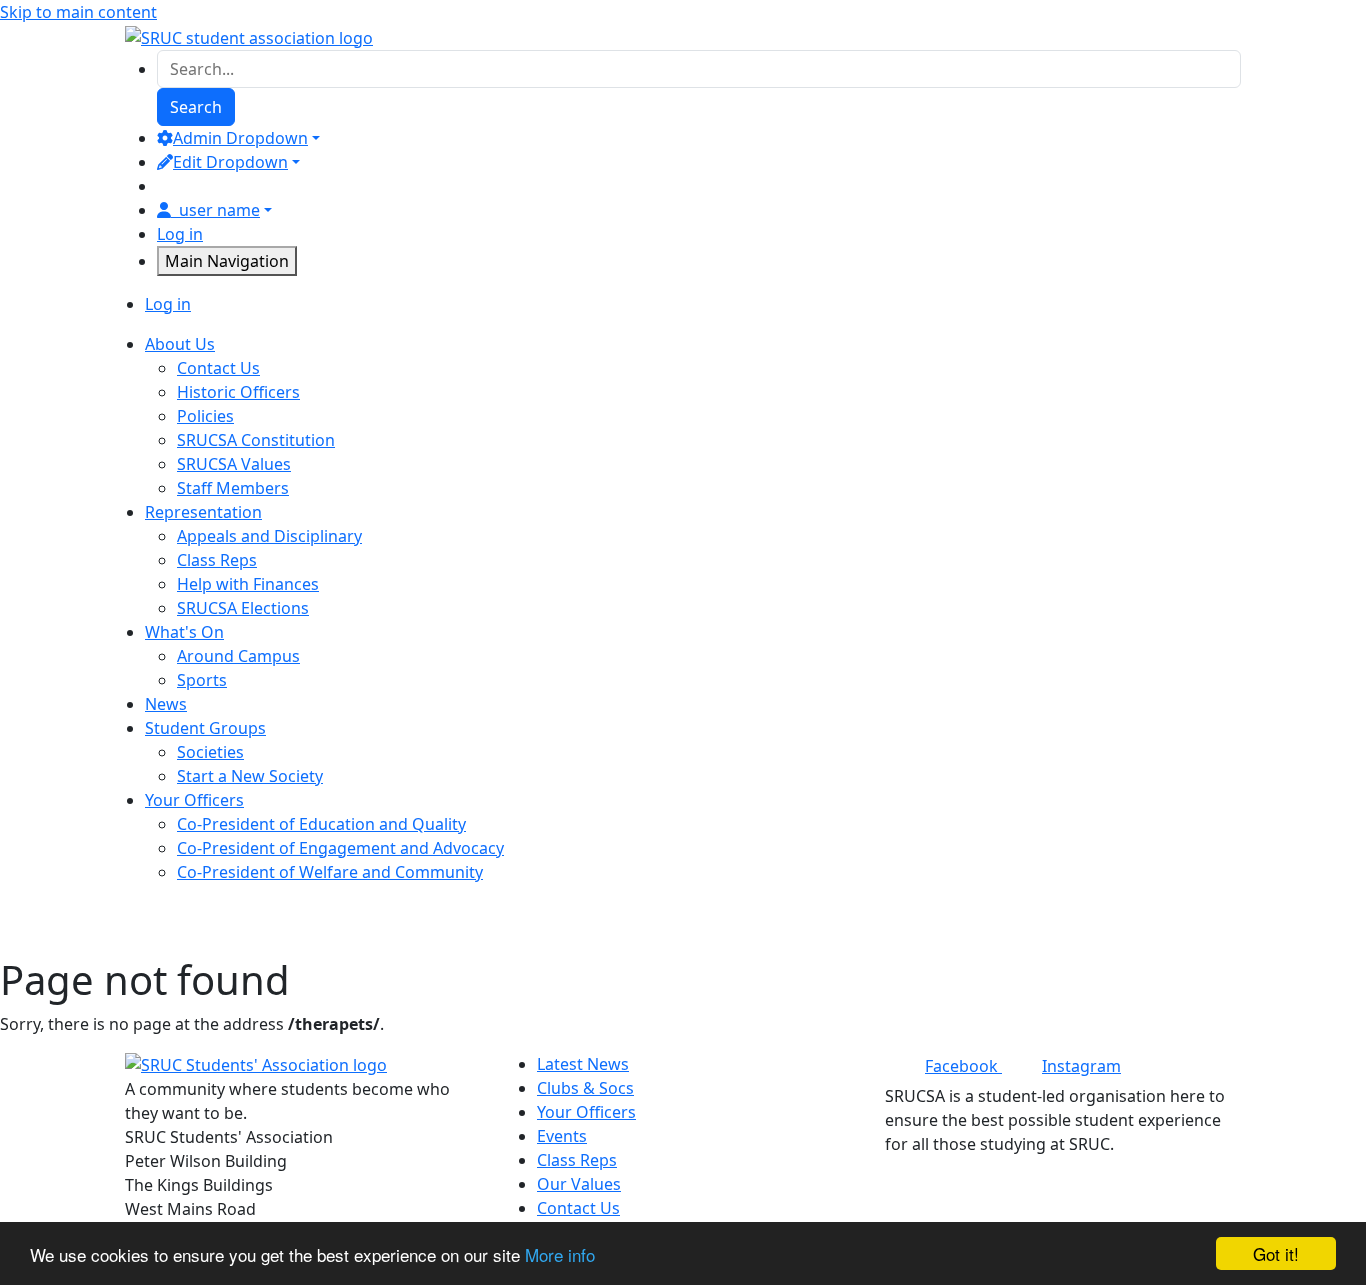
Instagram (1081, 1066)
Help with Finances (248, 584)
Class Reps (217, 560)
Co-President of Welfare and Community (330, 872)
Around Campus (238, 656)
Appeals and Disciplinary (269, 536)
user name (219, 210)
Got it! (1276, 1253)
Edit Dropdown (230, 162)
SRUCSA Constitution (256, 440)
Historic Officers (238, 392)
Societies (210, 752)
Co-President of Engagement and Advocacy (340, 848)
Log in (180, 234)
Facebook (963, 1066)
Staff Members (233, 488)
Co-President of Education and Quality (321, 824)
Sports (202, 680)
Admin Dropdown (240, 138)
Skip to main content (78, 12)
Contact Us (218, 368)
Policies (205, 416)
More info (560, 1254)
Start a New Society (250, 776)
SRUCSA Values (234, 464)
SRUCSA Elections (243, 608)
